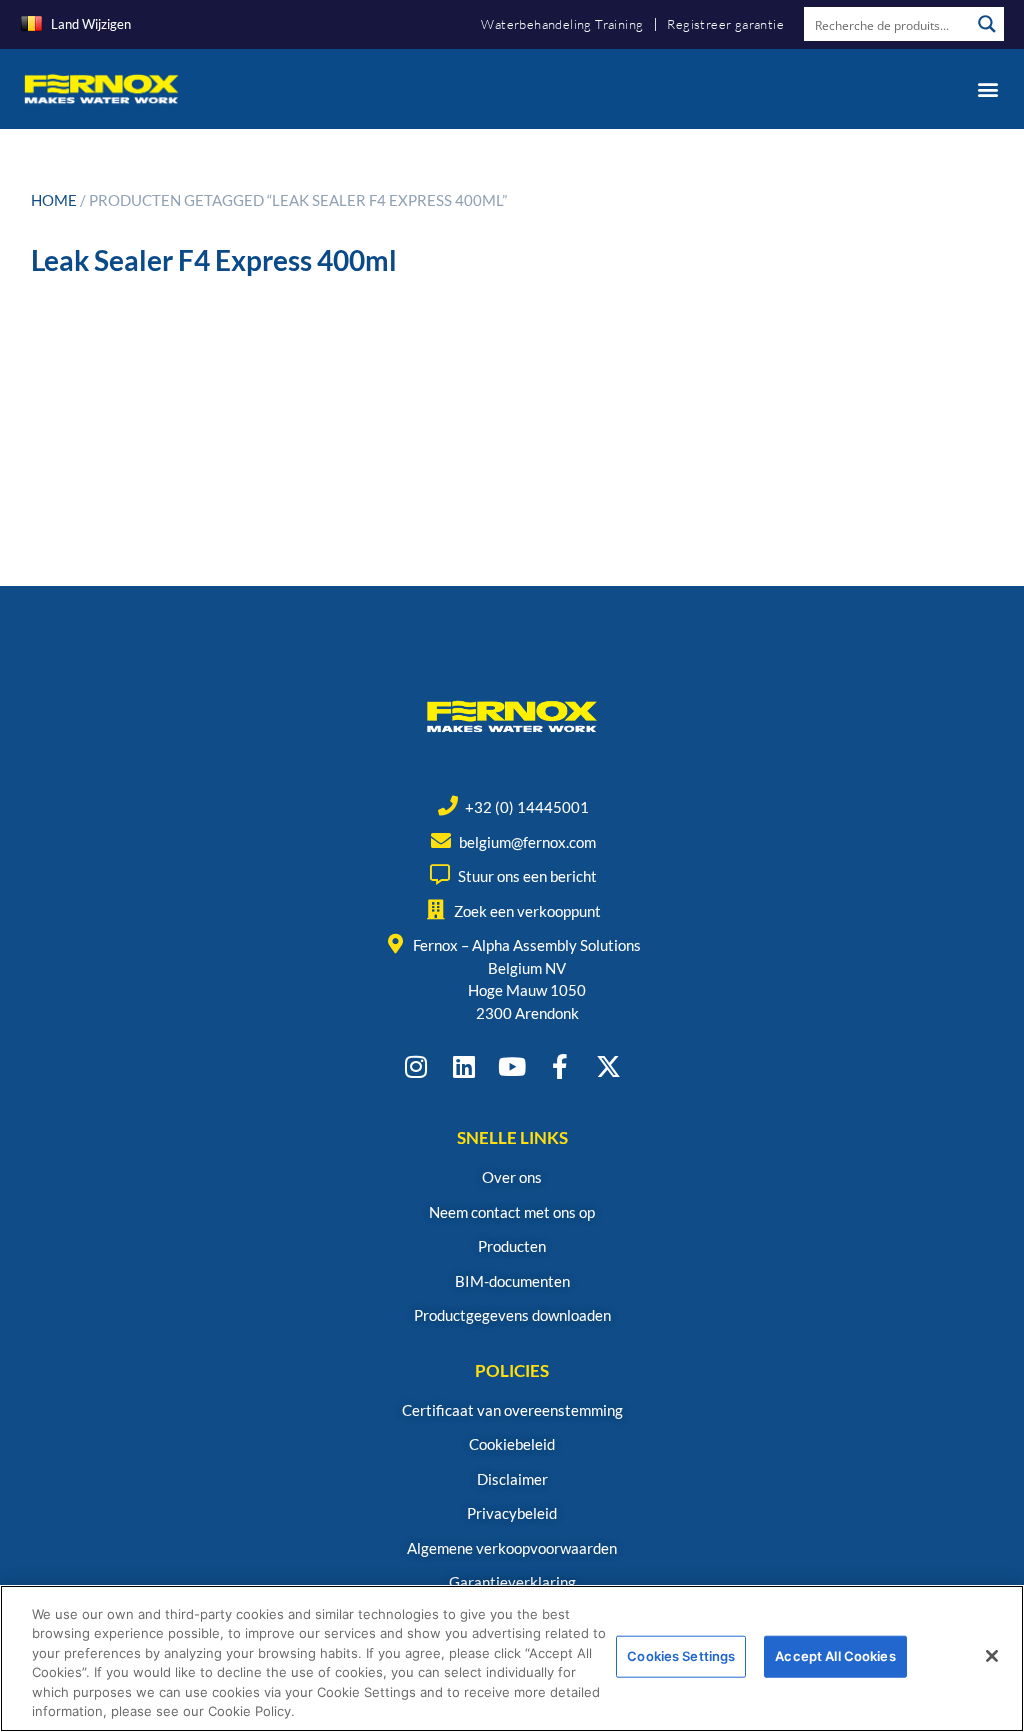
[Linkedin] (464, 1066)
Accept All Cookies (835, 1656)
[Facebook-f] (560, 1066)
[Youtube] (512, 1066)
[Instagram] (416, 1066)
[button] (987, 88)
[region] (512, 1658)
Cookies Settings (681, 1656)
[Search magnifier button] (987, 24)
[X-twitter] (608, 1066)
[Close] (992, 1656)
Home (54, 200)
